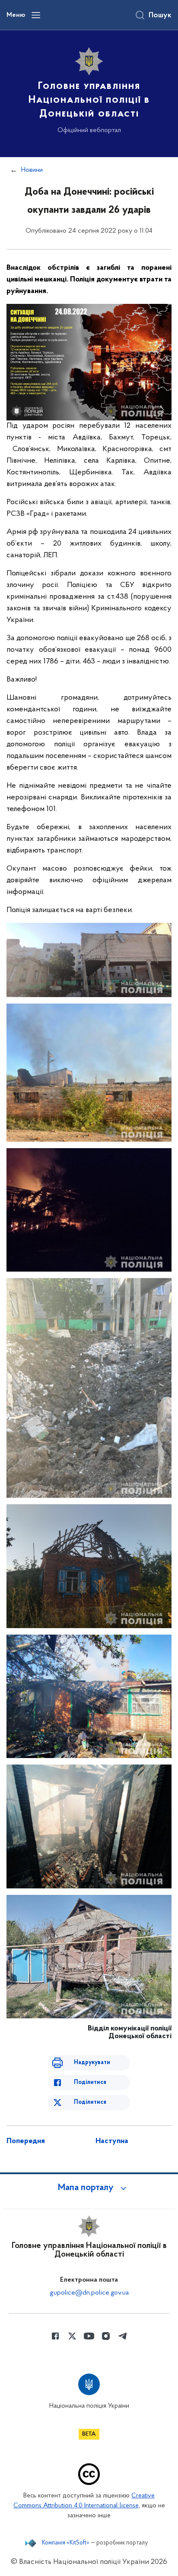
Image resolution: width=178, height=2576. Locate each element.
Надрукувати (92, 2063)
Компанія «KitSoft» (66, 2543)
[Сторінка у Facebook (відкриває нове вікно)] (55, 2336)
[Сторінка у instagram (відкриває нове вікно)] (106, 2336)
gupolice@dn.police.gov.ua (89, 2293)
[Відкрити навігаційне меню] (36, 15)
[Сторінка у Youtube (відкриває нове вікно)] (89, 2336)
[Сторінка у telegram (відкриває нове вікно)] (123, 2336)
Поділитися (90, 2082)
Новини (32, 170)
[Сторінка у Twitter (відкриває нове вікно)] (72, 2336)
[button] (89, 2188)
